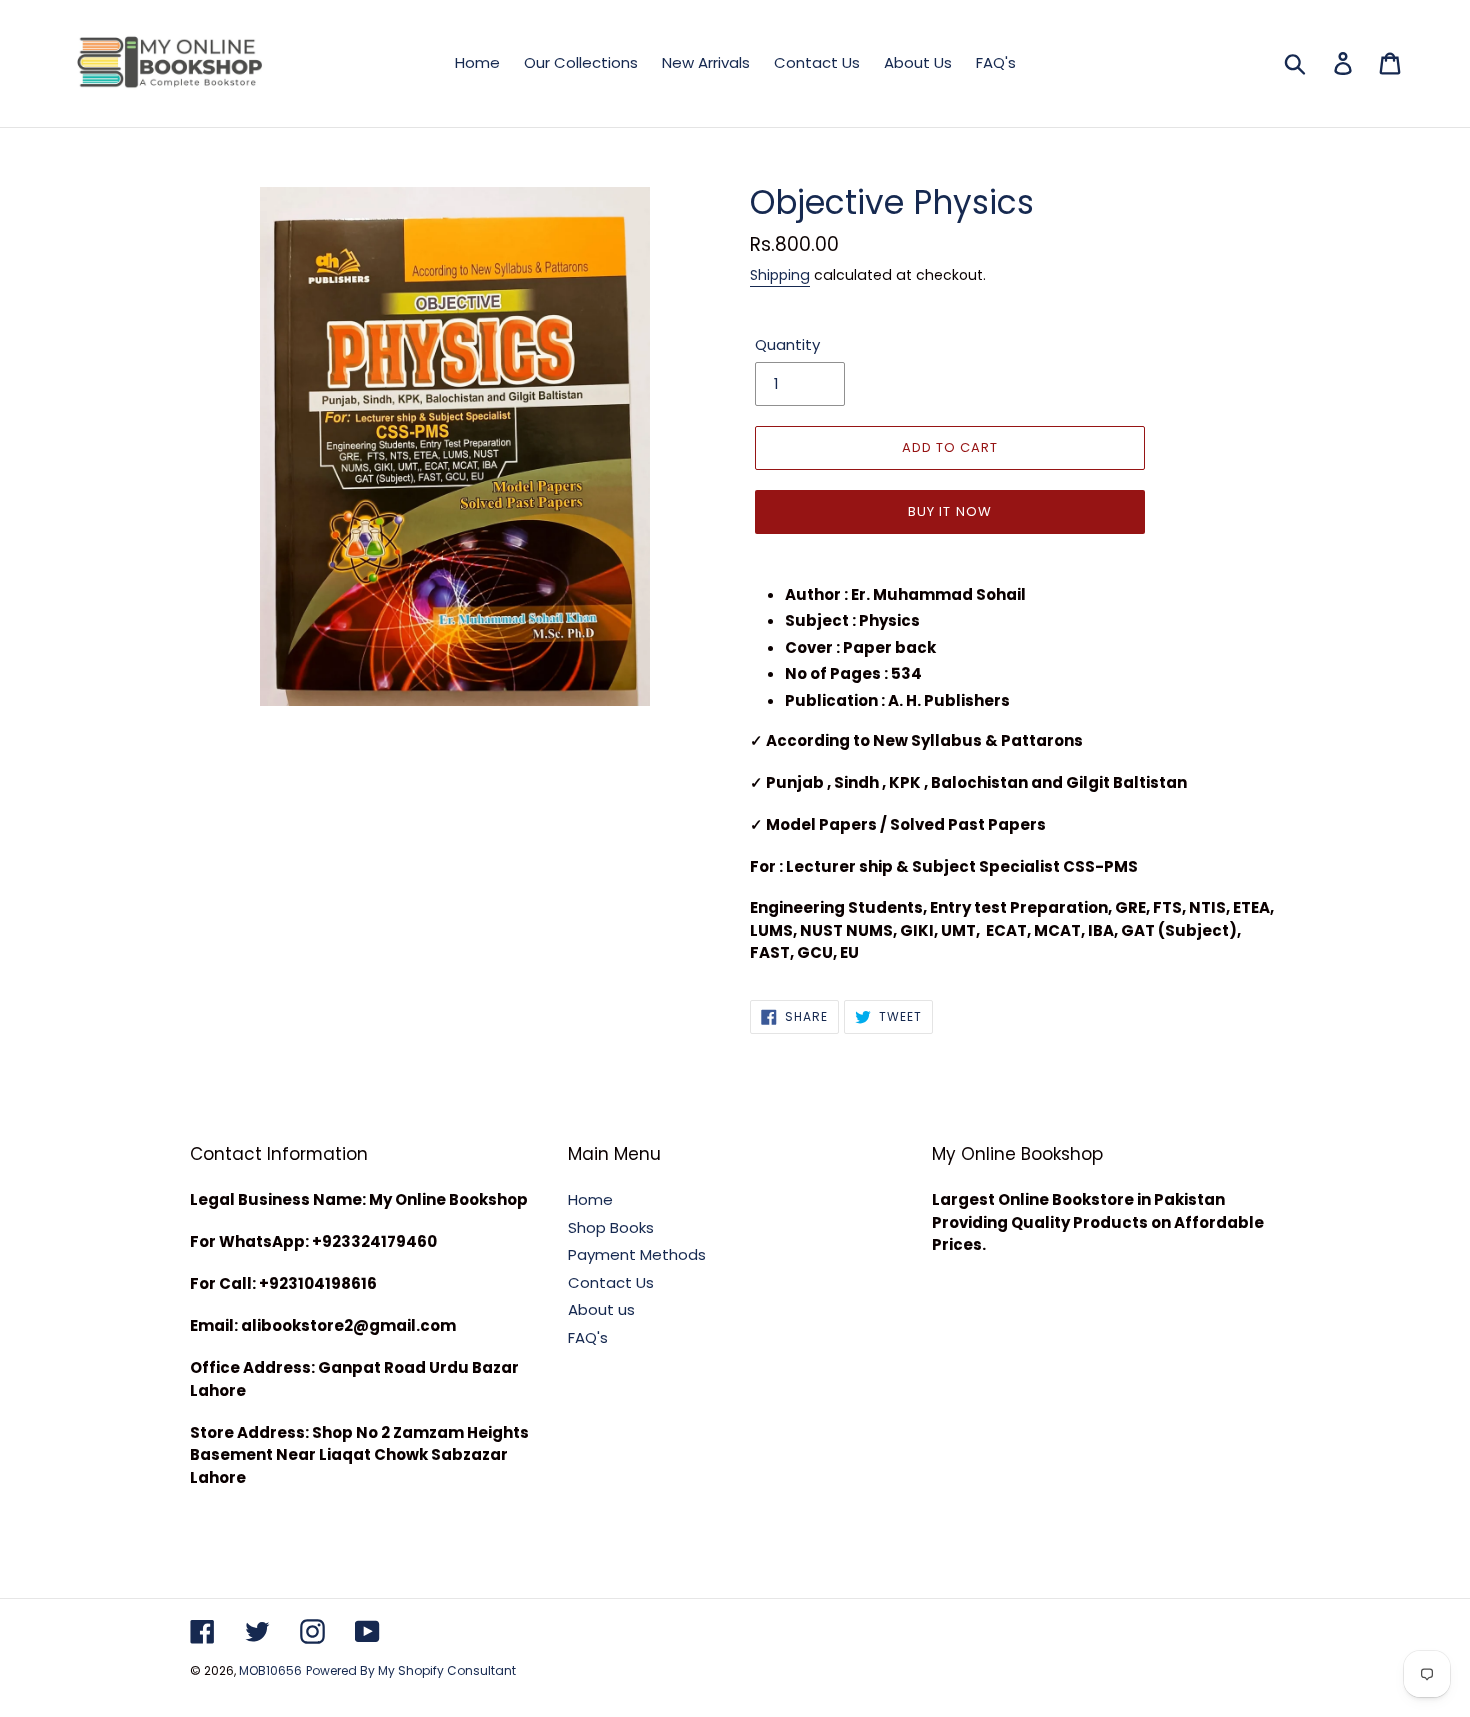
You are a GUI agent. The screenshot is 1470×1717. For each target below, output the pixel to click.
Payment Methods (637, 1254)
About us (601, 1309)
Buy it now (949, 511)
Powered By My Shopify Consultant (411, 1670)
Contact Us (611, 1282)
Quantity (787, 344)
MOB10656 (270, 1670)
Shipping (780, 275)
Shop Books (611, 1227)
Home (590, 1199)
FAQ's (588, 1337)
